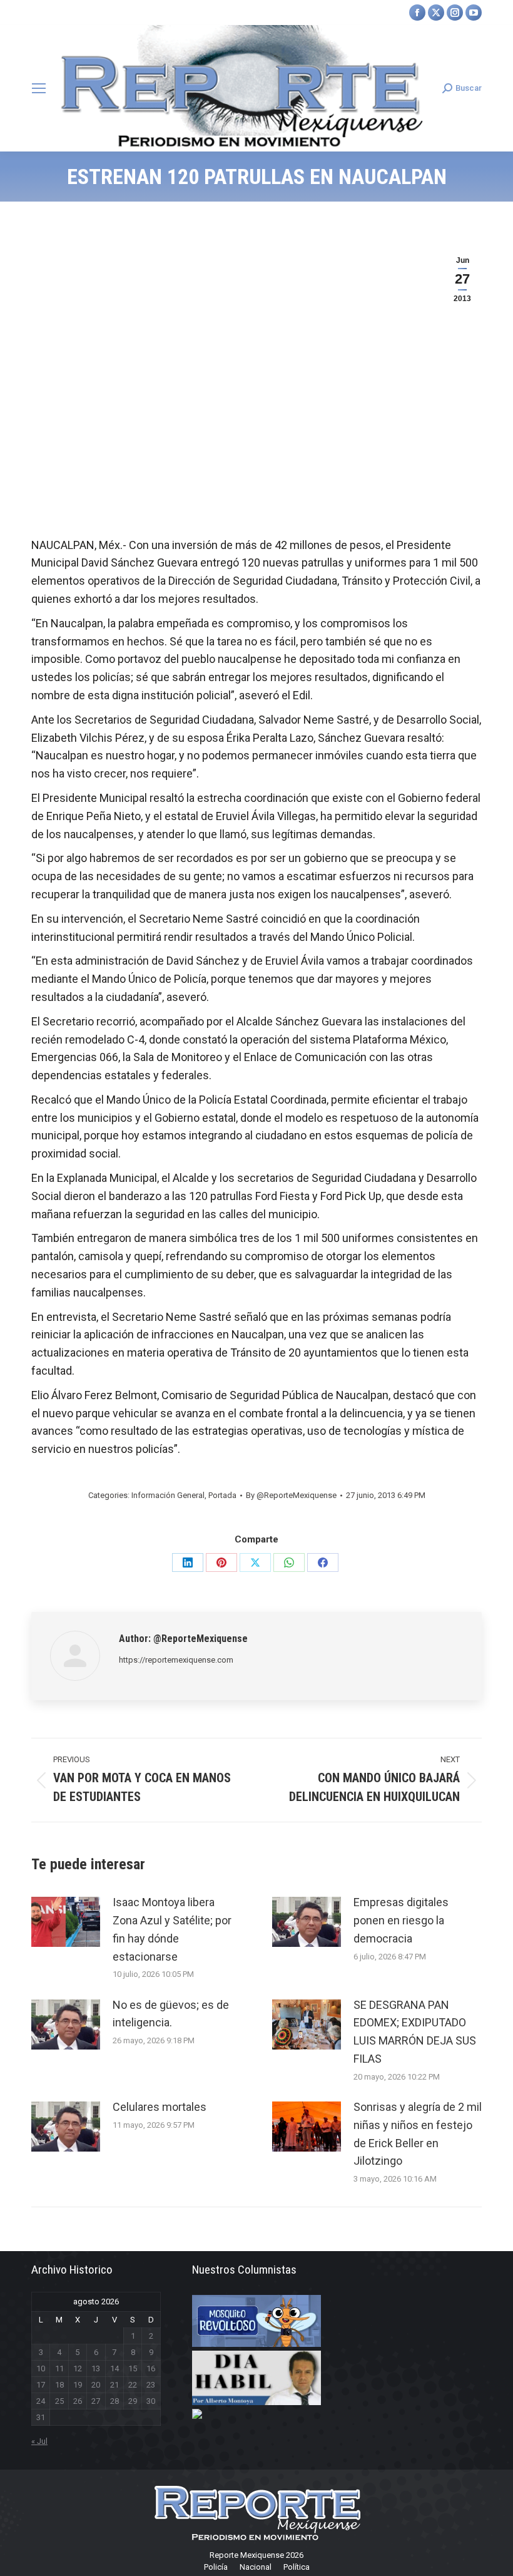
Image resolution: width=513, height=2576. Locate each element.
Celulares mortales (160, 2107)
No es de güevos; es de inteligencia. (171, 2014)
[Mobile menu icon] (39, 88)
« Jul (39, 2441)
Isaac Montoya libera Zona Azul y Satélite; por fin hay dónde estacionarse (172, 1929)
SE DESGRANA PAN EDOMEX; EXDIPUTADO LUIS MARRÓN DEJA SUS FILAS (415, 2032)
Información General (168, 1495)
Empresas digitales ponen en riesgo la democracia (401, 1920)
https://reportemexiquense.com (176, 1660)
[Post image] (66, 1922)
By (291, 1495)
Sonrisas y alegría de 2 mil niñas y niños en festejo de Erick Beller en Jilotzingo (418, 2134)
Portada (222, 1495)
